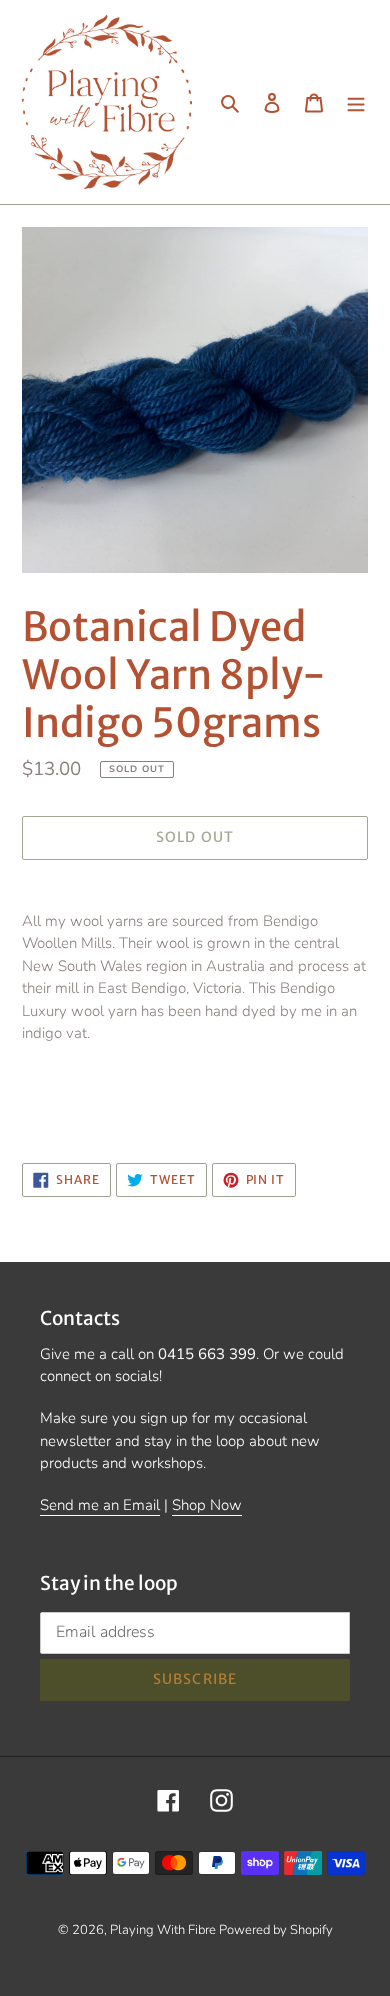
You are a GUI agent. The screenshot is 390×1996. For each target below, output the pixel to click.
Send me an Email (100, 1505)
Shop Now (207, 1505)
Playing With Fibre (164, 1930)
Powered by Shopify (276, 1930)
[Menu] (356, 102)
